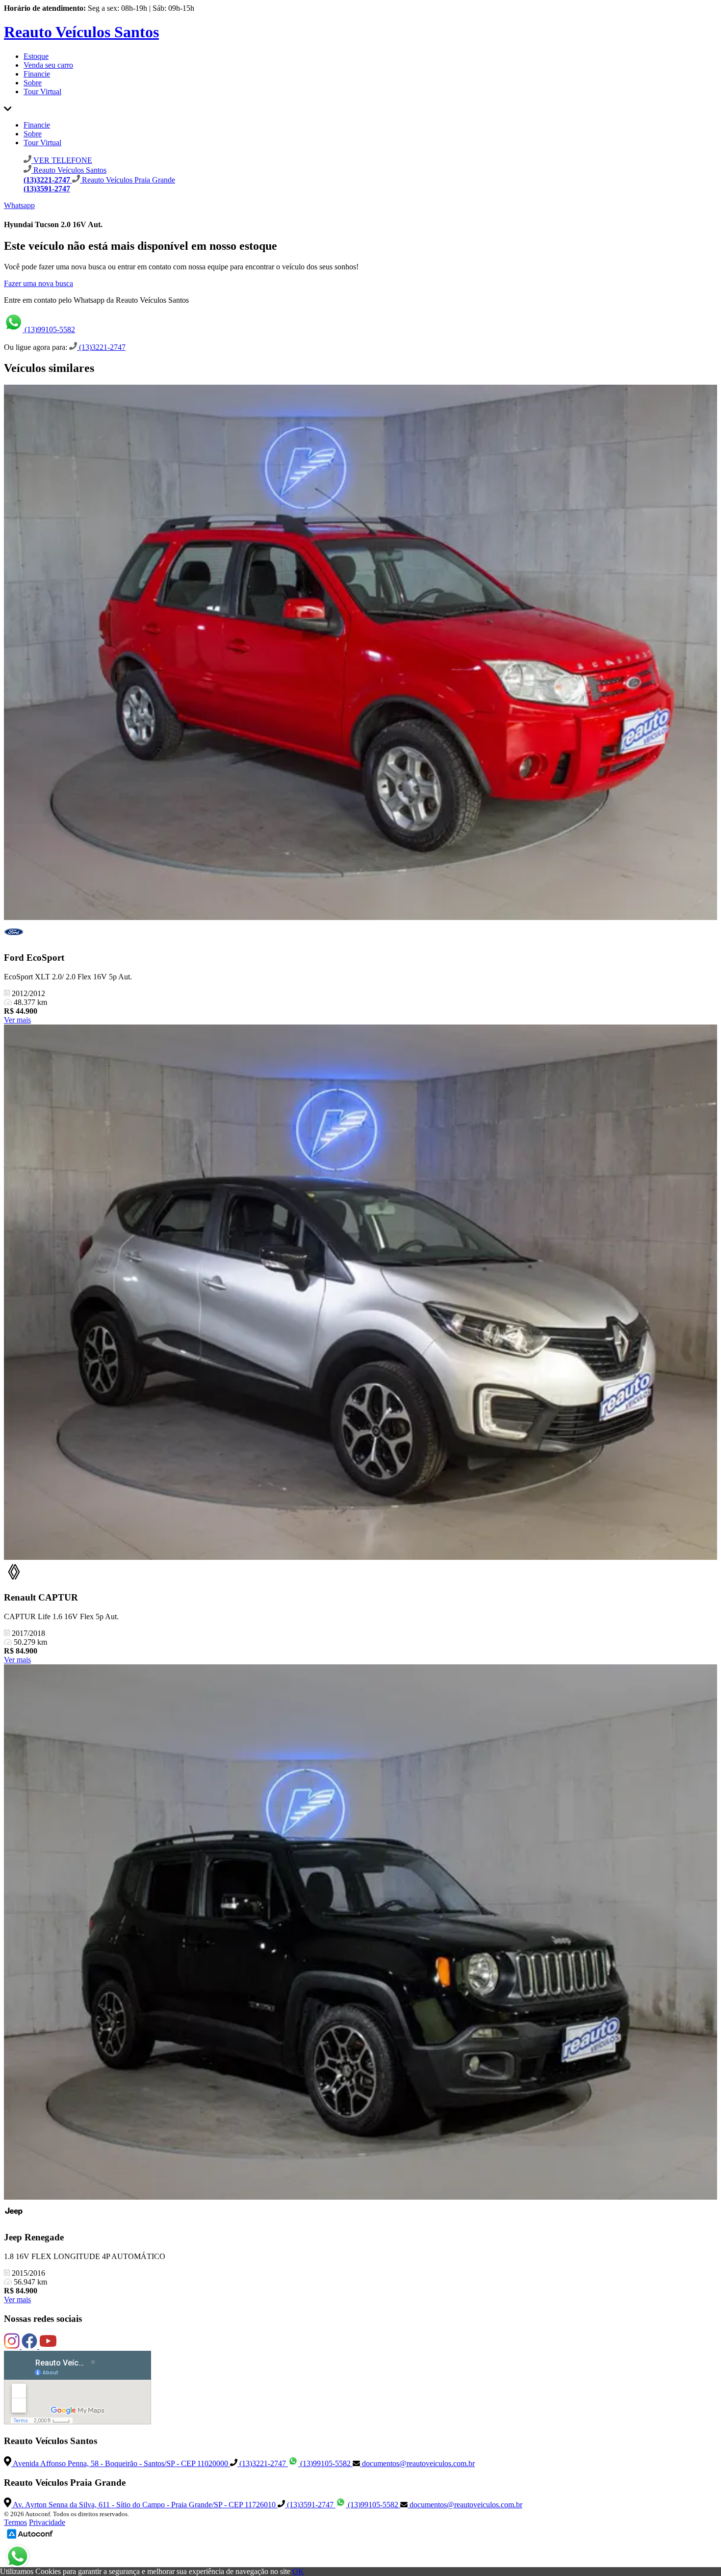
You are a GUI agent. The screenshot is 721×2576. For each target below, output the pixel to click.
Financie (37, 74)
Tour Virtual (42, 92)
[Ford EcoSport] (360, 653)
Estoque (36, 56)
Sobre (33, 83)
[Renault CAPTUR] (360, 1293)
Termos (15, 2522)
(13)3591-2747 (310, 2505)
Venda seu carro (48, 65)
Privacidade (47, 2522)
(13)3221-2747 (101, 347)
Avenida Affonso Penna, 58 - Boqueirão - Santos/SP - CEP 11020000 (121, 2463)
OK (298, 2571)
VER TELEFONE (62, 160)
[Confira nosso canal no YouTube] (48, 2346)
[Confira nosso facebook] (30, 2346)
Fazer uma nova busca (39, 283)
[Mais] (8, 108)
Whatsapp (19, 205)
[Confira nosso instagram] (13, 2346)
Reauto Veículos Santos (81, 32)
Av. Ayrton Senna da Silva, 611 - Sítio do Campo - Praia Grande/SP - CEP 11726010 (144, 2505)
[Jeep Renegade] (360, 1933)
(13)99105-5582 (49, 329)
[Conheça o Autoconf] (30, 2538)
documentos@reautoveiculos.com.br (417, 2463)
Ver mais (17, 1020)
